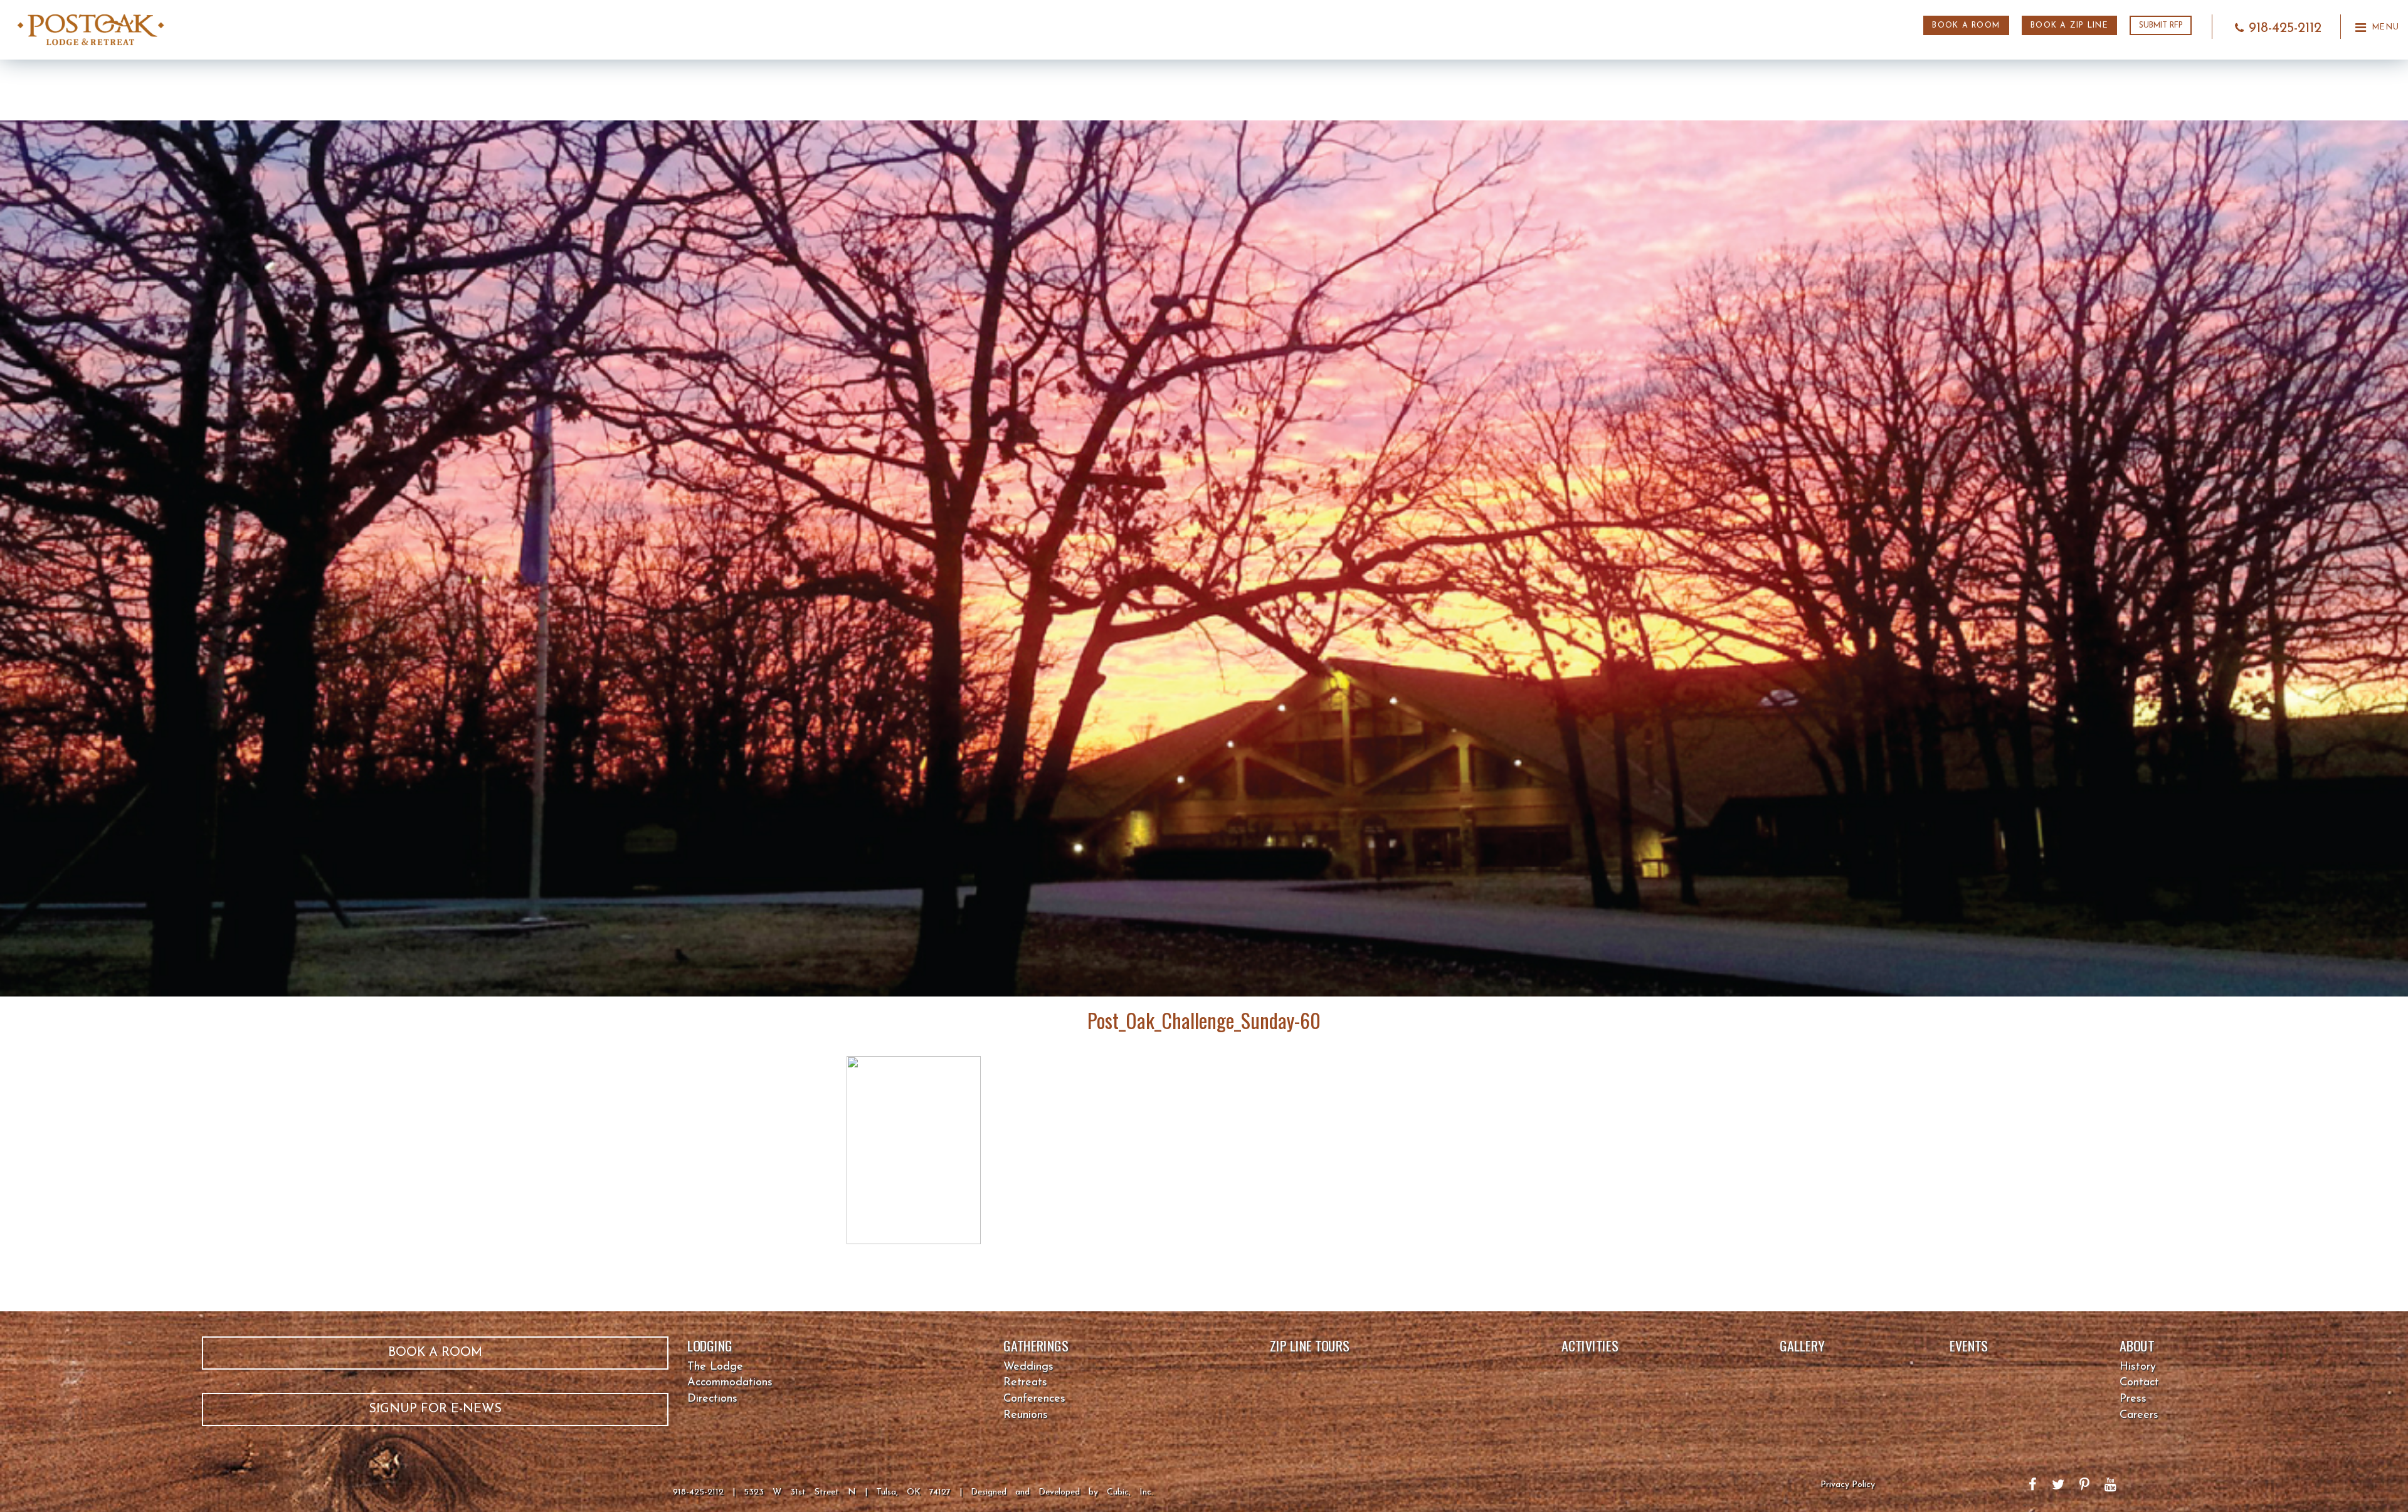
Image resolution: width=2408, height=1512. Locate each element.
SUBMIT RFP (2161, 26)
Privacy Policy (1848, 1485)
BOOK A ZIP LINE (2069, 26)
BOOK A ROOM (1966, 26)
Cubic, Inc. (1130, 1492)
